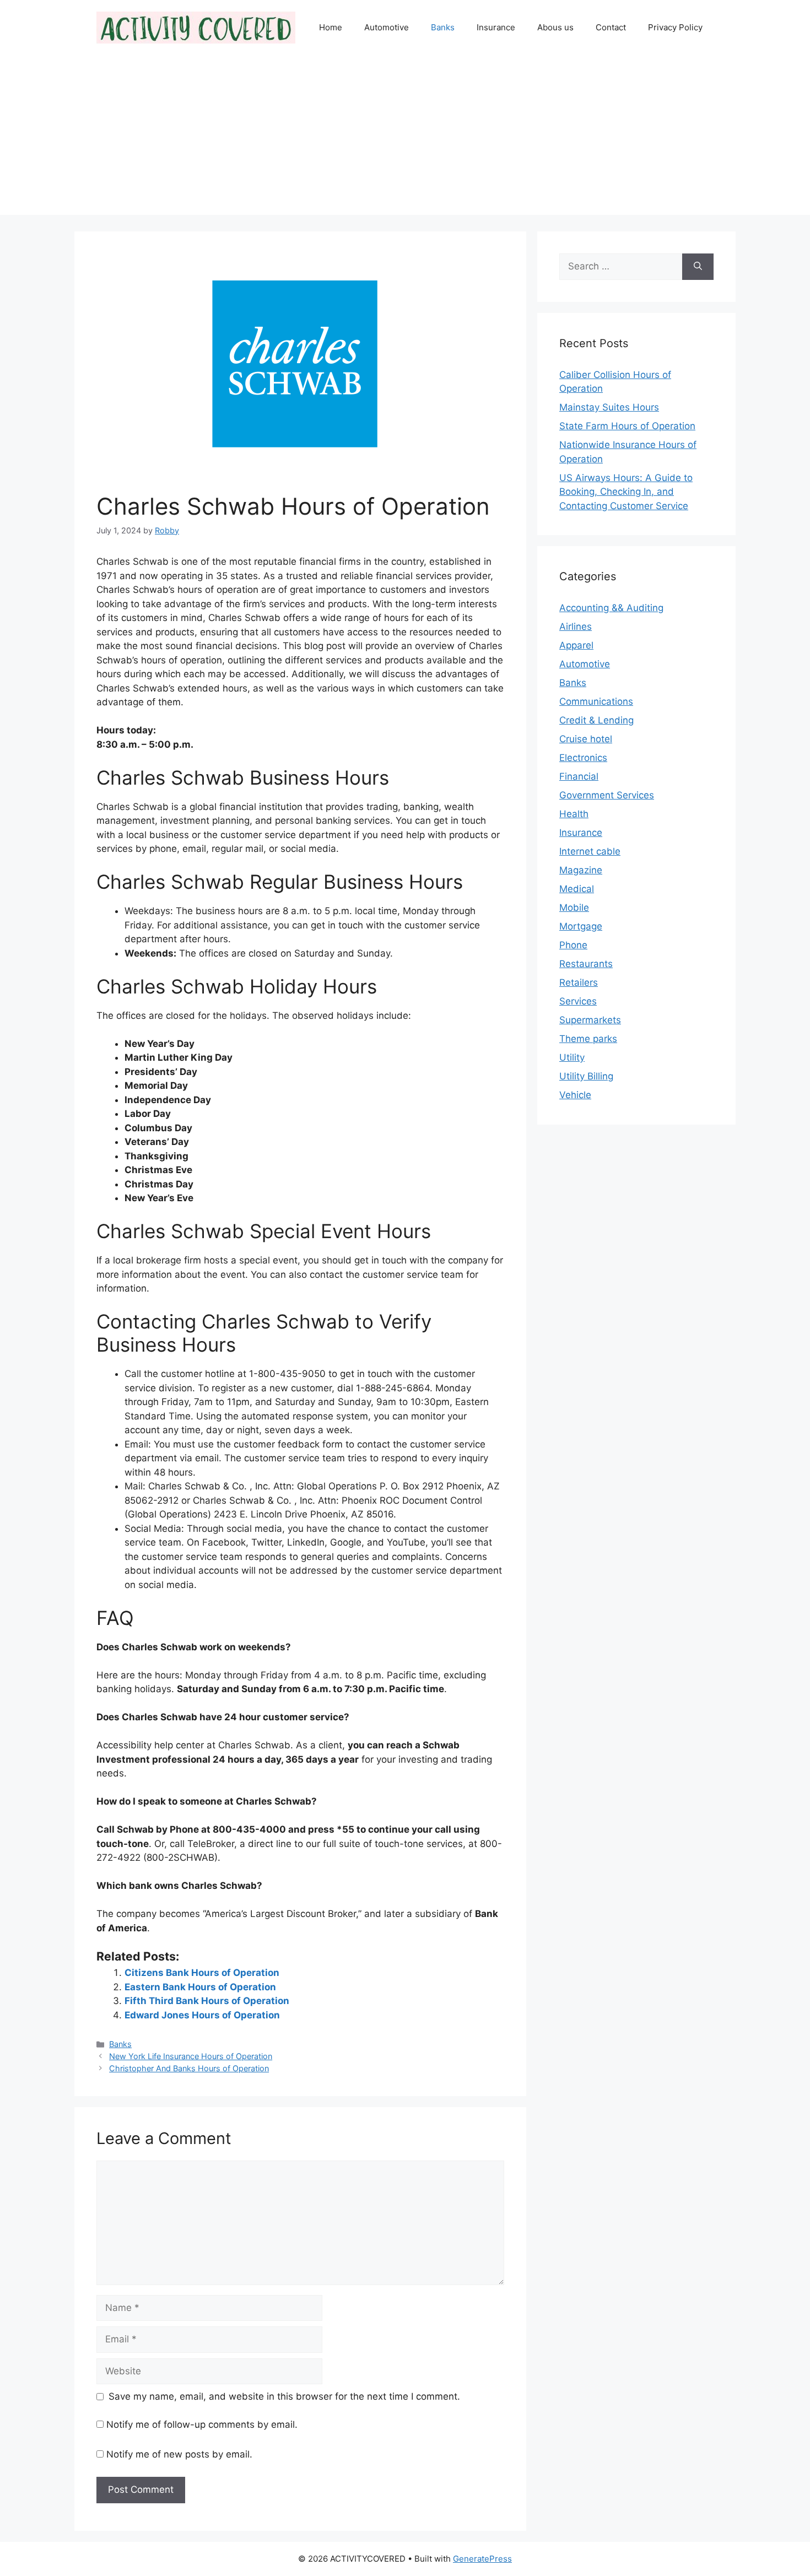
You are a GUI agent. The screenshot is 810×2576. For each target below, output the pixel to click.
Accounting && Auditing (611, 608)
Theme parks (588, 1039)
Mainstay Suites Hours (609, 407)
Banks (443, 27)
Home (331, 27)
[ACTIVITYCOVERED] (196, 27)
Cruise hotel (586, 739)
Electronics (583, 758)
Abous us (555, 27)
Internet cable (590, 851)
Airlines (576, 627)
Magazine (581, 870)
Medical (577, 889)
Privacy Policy (675, 27)
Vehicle (575, 1095)
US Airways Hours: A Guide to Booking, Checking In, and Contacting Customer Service (626, 492)
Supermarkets (590, 1020)
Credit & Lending (596, 720)
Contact (611, 27)
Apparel (576, 645)
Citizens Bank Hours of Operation (202, 1973)
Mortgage (581, 926)
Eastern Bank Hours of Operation (200, 1987)
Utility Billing (586, 1076)
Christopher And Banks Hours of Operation (189, 2068)
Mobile (574, 908)
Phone (573, 945)
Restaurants (586, 964)
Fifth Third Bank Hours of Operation (207, 2001)
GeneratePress (482, 2559)
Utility (572, 1057)
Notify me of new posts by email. (179, 2454)
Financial (579, 776)
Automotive (387, 27)
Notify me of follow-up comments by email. (202, 2424)
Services (578, 1001)
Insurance (496, 27)
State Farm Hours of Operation (627, 426)
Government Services (607, 795)
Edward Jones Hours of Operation (202, 2015)
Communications (596, 701)
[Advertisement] (405, 138)
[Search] (698, 267)
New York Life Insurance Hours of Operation (191, 2056)
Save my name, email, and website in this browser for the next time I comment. (284, 2396)
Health (574, 814)
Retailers (579, 982)
